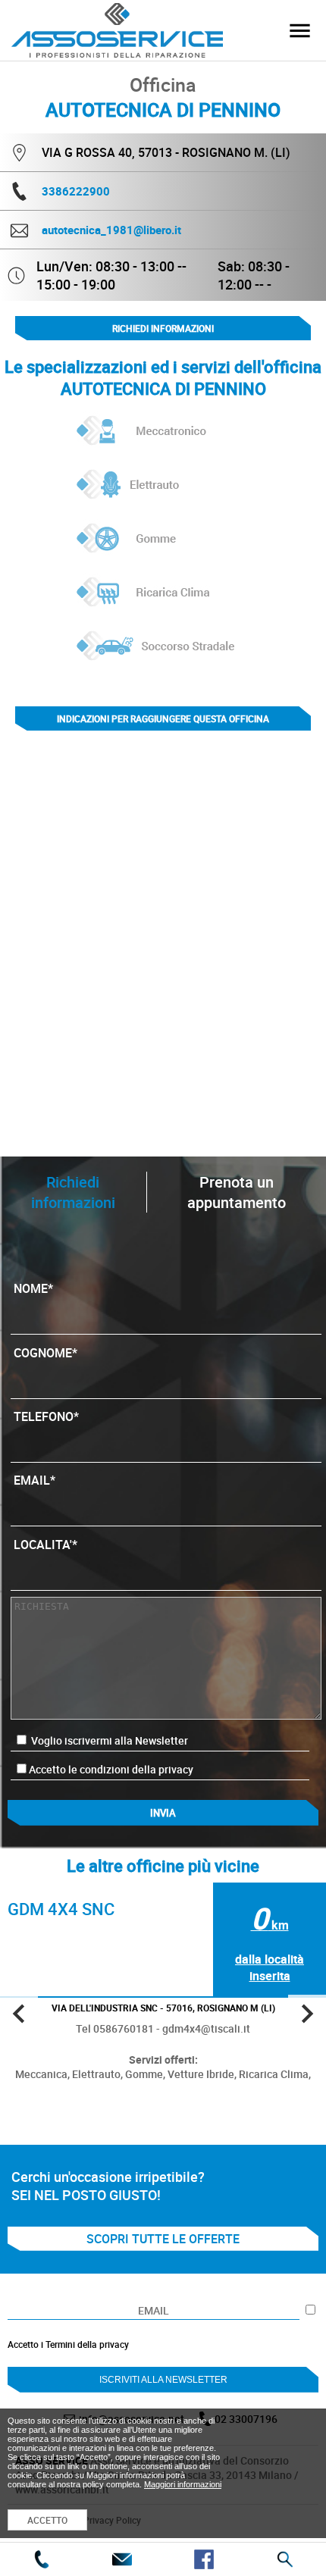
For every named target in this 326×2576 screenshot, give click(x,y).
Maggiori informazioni (183, 2484)
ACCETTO (47, 2520)
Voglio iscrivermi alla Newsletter (108, 1740)
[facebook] (204, 2559)
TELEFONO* (46, 1416)
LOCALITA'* (45, 1545)
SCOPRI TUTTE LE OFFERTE (163, 2239)
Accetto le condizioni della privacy (111, 1769)
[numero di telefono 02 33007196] (41, 2559)
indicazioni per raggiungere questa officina (163, 718)
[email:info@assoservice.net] (122, 2559)
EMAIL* (34, 1480)
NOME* (33, 1288)
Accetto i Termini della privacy (68, 2344)
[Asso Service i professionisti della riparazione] (299, 30)
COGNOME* (45, 1353)
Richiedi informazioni (163, 328)
